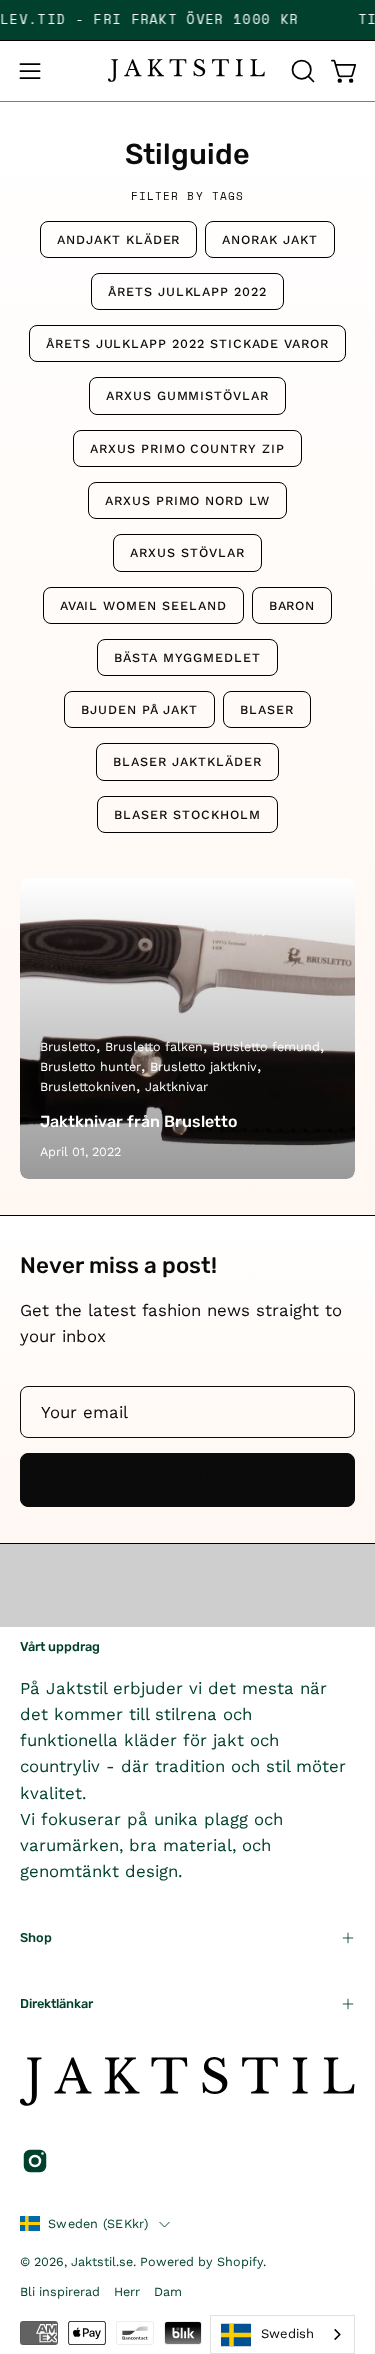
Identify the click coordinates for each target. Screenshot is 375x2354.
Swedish (287, 2333)
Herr (127, 2291)
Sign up (188, 1480)
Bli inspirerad (60, 2291)
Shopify (240, 2261)
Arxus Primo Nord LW (187, 500)
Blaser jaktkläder (187, 761)
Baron (292, 605)
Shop (36, 1937)
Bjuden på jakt (139, 709)
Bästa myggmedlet (187, 657)
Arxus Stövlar (187, 552)
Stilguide (187, 154)
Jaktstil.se (102, 2261)
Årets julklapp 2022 (187, 291)
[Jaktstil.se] (188, 70)
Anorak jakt (269, 239)
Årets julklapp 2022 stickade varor (187, 343)
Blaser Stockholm (187, 814)
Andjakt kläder (118, 239)
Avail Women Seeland (143, 605)
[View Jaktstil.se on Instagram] (35, 2161)
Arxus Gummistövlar (187, 395)
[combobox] (282, 2334)
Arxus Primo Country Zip (187, 448)
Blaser (267, 709)
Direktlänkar (56, 2003)
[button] (301, 71)
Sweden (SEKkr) (98, 2223)
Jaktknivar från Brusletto (138, 1121)
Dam (168, 2291)
